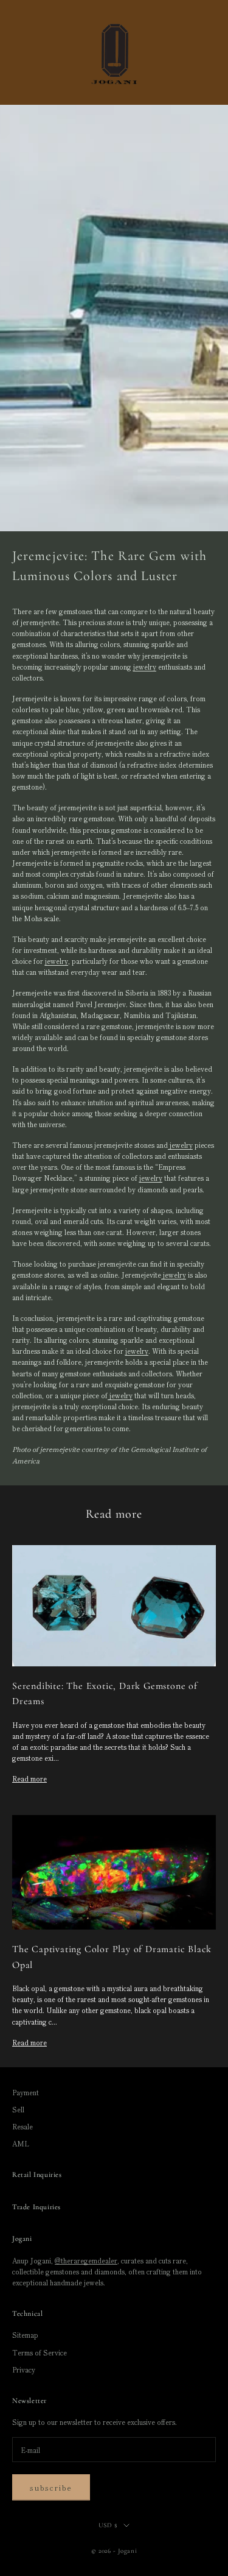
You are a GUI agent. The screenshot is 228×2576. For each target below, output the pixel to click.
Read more (29, 1778)
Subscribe (51, 2487)
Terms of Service (40, 2352)
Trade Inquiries (36, 2207)
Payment (26, 2092)
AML (21, 2143)
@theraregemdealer (86, 2260)
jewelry (145, 667)
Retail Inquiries (37, 2174)
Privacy (24, 2369)
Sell (18, 2109)
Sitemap (25, 2335)
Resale (22, 2126)
